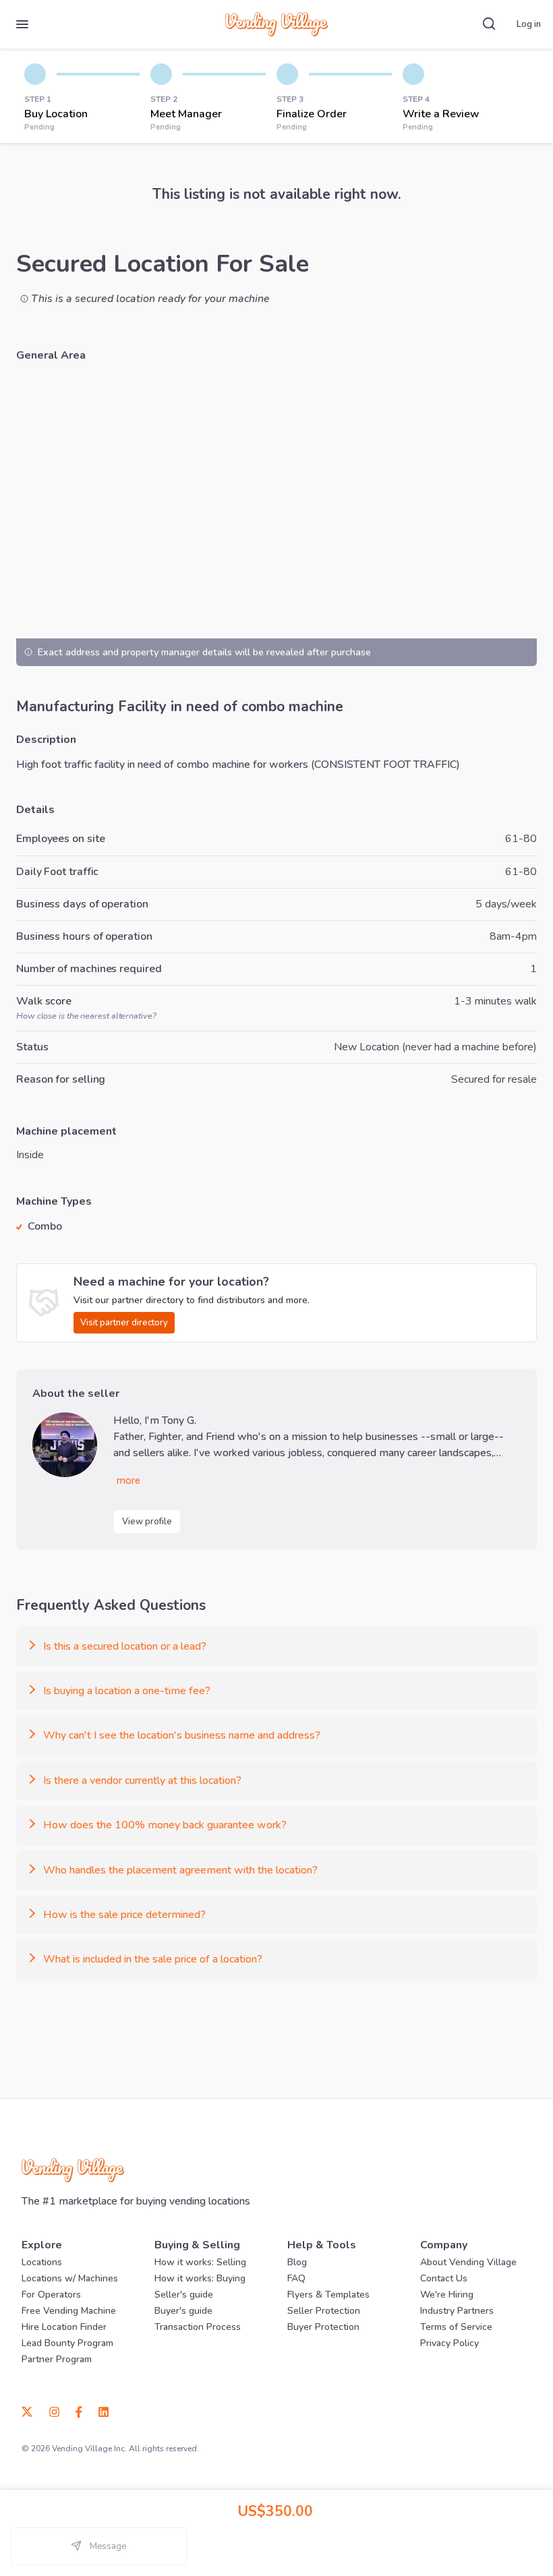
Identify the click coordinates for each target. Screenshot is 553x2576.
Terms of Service (456, 2327)
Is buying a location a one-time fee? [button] (127, 1691)
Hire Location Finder (64, 2327)
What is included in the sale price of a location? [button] (153, 1959)
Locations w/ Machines (70, 2278)
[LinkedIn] (99, 2411)
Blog (297, 2262)
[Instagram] (54, 2411)
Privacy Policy (449, 2343)
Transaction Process (198, 2327)
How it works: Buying (200, 2278)
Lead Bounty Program (67, 2343)
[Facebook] (79, 2411)
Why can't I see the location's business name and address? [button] (182, 1735)
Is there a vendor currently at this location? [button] (142, 1780)
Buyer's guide (183, 2311)
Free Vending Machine (69, 2311)
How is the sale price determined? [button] (124, 1915)
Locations (42, 2262)
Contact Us (444, 2278)
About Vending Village (468, 2262)
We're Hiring (447, 2295)
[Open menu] (22, 24)
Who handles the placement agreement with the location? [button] (180, 1870)
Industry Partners (457, 2311)
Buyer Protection (323, 2327)
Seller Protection (324, 2311)
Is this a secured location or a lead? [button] (125, 1646)
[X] (31, 2411)
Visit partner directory (124, 1323)
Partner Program (57, 2359)
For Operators (51, 2295)
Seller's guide (184, 2295)
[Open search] (489, 24)
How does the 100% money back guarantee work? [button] (165, 1825)
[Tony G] (65, 1445)
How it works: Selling (200, 2262)
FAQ (296, 2278)
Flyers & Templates (328, 2295)
